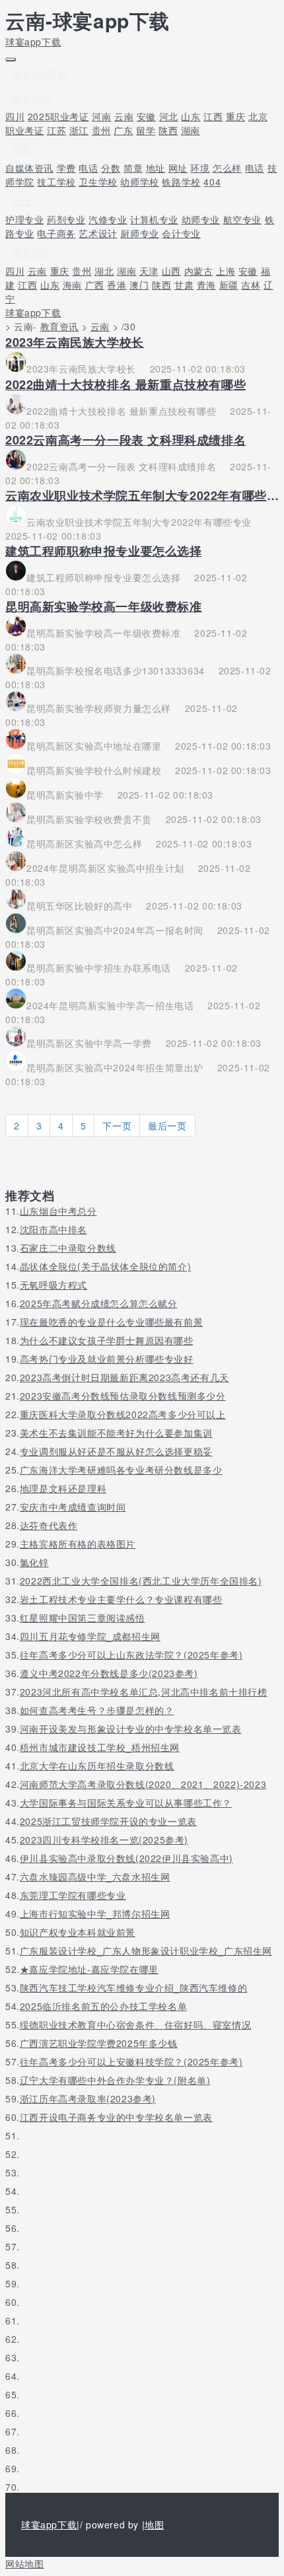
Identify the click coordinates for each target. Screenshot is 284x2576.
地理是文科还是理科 (63, 1488)
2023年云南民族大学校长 (75, 342)
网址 (178, 168)
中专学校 (31, 252)
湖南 (191, 130)
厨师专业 (139, 233)
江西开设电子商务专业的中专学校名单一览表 (116, 2117)
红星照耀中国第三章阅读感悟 (83, 1618)
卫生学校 (98, 182)
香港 (117, 285)
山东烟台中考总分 (58, 1211)
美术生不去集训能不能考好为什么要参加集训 (116, 1433)
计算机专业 (154, 219)
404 (212, 182)
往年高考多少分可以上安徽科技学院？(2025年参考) (131, 2061)
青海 (206, 285)
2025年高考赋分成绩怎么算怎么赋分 (99, 1303)
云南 (124, 116)
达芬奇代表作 (49, 1525)
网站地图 (24, 2563)
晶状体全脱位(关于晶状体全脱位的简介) (105, 1266)
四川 (15, 116)
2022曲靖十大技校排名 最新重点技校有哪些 (125, 384)
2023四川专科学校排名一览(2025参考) (104, 1840)
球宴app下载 (33, 42)
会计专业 (181, 233)
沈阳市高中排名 (53, 1229)
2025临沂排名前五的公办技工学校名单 (103, 2006)
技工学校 (56, 182)
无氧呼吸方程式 (53, 1285)
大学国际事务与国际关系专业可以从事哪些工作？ (126, 1803)
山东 (191, 116)
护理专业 (24, 219)
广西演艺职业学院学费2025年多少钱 (99, 2043)
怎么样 (227, 168)
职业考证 (24, 130)
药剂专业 (66, 219)
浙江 (79, 130)
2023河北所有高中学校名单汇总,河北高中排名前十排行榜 (144, 1692)
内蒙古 (199, 271)
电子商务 (56, 233)
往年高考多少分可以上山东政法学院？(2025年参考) (131, 1655)
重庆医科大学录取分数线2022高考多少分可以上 (123, 1414)
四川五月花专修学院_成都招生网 (90, 1636)
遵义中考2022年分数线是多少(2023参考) (109, 1673)
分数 (111, 168)
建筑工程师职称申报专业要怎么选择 (104, 551)
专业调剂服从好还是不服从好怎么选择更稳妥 (116, 1451)
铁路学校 (181, 182)
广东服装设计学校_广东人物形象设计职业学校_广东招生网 (146, 1950)
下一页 (117, 1126)
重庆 (235, 116)
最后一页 (167, 1126)
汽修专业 (108, 219)
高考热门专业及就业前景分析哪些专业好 (107, 1359)
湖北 (104, 271)
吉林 (251, 285)
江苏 (56, 130)
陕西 (168, 130)
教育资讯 (31, 98)
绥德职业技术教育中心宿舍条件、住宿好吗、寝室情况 (135, 2024)
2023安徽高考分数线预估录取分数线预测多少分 (123, 1396)
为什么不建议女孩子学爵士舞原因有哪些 (107, 1340)
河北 (169, 116)
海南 (72, 285)
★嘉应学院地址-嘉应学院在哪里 (89, 1969)
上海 (226, 271)
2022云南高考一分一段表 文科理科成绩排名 (125, 440)
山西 (171, 271)
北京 (258, 116)
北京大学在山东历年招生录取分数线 (97, 1766)
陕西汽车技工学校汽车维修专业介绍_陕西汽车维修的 (133, 1987)
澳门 (139, 285)
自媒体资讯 (29, 168)
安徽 (146, 116)
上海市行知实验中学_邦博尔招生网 (95, 1914)
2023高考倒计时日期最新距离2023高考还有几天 (124, 1377)
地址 (156, 168)
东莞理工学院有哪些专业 (73, 1895)
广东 (123, 130)
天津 (149, 271)
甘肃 (184, 285)
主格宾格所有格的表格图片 (78, 1544)
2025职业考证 (58, 116)
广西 (95, 285)
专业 (21, 201)
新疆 (229, 285)
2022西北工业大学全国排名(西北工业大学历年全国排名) (141, 1581)
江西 (213, 116)
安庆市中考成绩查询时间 (73, 1507)
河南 (101, 116)
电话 (88, 168)
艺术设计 (98, 233)
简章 (133, 168)
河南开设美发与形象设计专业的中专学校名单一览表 (131, 1729)
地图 (154, 2524)
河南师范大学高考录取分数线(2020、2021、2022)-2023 (143, 1784)
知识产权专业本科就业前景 (78, 1932)
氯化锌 (34, 1562)
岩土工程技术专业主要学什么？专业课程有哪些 (121, 1599)
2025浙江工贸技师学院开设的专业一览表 (108, 1821)
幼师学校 (139, 182)
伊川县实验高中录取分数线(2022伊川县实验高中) (126, 1858)
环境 (200, 168)
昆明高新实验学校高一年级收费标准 (104, 606)
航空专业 (242, 219)
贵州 (101, 130)
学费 (66, 168)
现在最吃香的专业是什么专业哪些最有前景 (111, 1322)
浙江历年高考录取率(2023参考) (88, 2098)
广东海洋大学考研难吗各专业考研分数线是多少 (121, 1470)
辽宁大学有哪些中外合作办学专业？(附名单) (115, 2080)
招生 (21, 149)
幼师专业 (201, 219)
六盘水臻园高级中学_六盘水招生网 (95, 1877)
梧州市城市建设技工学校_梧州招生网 (100, 1747)
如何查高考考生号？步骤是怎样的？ (97, 1710)
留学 (146, 130)
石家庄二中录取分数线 (68, 1248)
